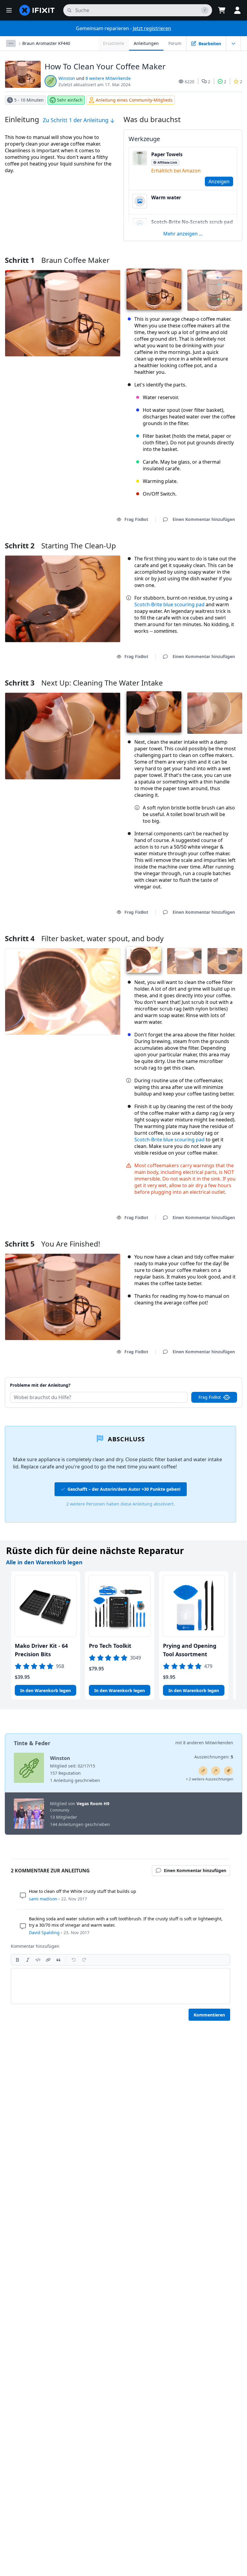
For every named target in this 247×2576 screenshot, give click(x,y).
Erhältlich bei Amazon (176, 171)
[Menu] (9, 10)
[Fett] (17, 1960)
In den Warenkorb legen (45, 1690)
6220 (189, 82)
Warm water (166, 197)
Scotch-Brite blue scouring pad (169, 604)
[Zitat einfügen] (58, 1960)
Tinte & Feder (32, 1743)
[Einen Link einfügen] (48, 1960)
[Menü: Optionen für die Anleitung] (233, 43)
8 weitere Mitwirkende (108, 78)
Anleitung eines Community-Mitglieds (134, 100)
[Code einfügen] (38, 1960)
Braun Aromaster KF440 (46, 43)
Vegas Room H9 (93, 1804)
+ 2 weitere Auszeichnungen (209, 1779)
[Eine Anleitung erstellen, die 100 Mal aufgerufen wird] (228, 1771)
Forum (175, 43)
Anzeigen (219, 181)
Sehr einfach (70, 100)
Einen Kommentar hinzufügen (198, 1378)
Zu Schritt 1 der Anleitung (76, 120)
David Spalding (44, 1933)
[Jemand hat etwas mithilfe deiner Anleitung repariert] (216, 1771)
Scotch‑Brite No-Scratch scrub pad (192, 222)
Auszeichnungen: (214, 1757)
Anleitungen (146, 43)
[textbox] (120, 1986)
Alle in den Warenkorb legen (44, 1562)
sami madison (43, 1899)
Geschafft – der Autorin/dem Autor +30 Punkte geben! (124, 1489)
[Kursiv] (28, 1960)
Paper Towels (167, 154)
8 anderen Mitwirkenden (208, 1743)
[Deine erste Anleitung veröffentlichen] (203, 1771)
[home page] (37, 10)
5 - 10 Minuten (29, 100)
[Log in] (237, 10)
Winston (67, 78)
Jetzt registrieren (152, 28)
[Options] (11, 43)
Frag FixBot (136, 519)
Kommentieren (209, 2015)
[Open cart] (222, 10)
